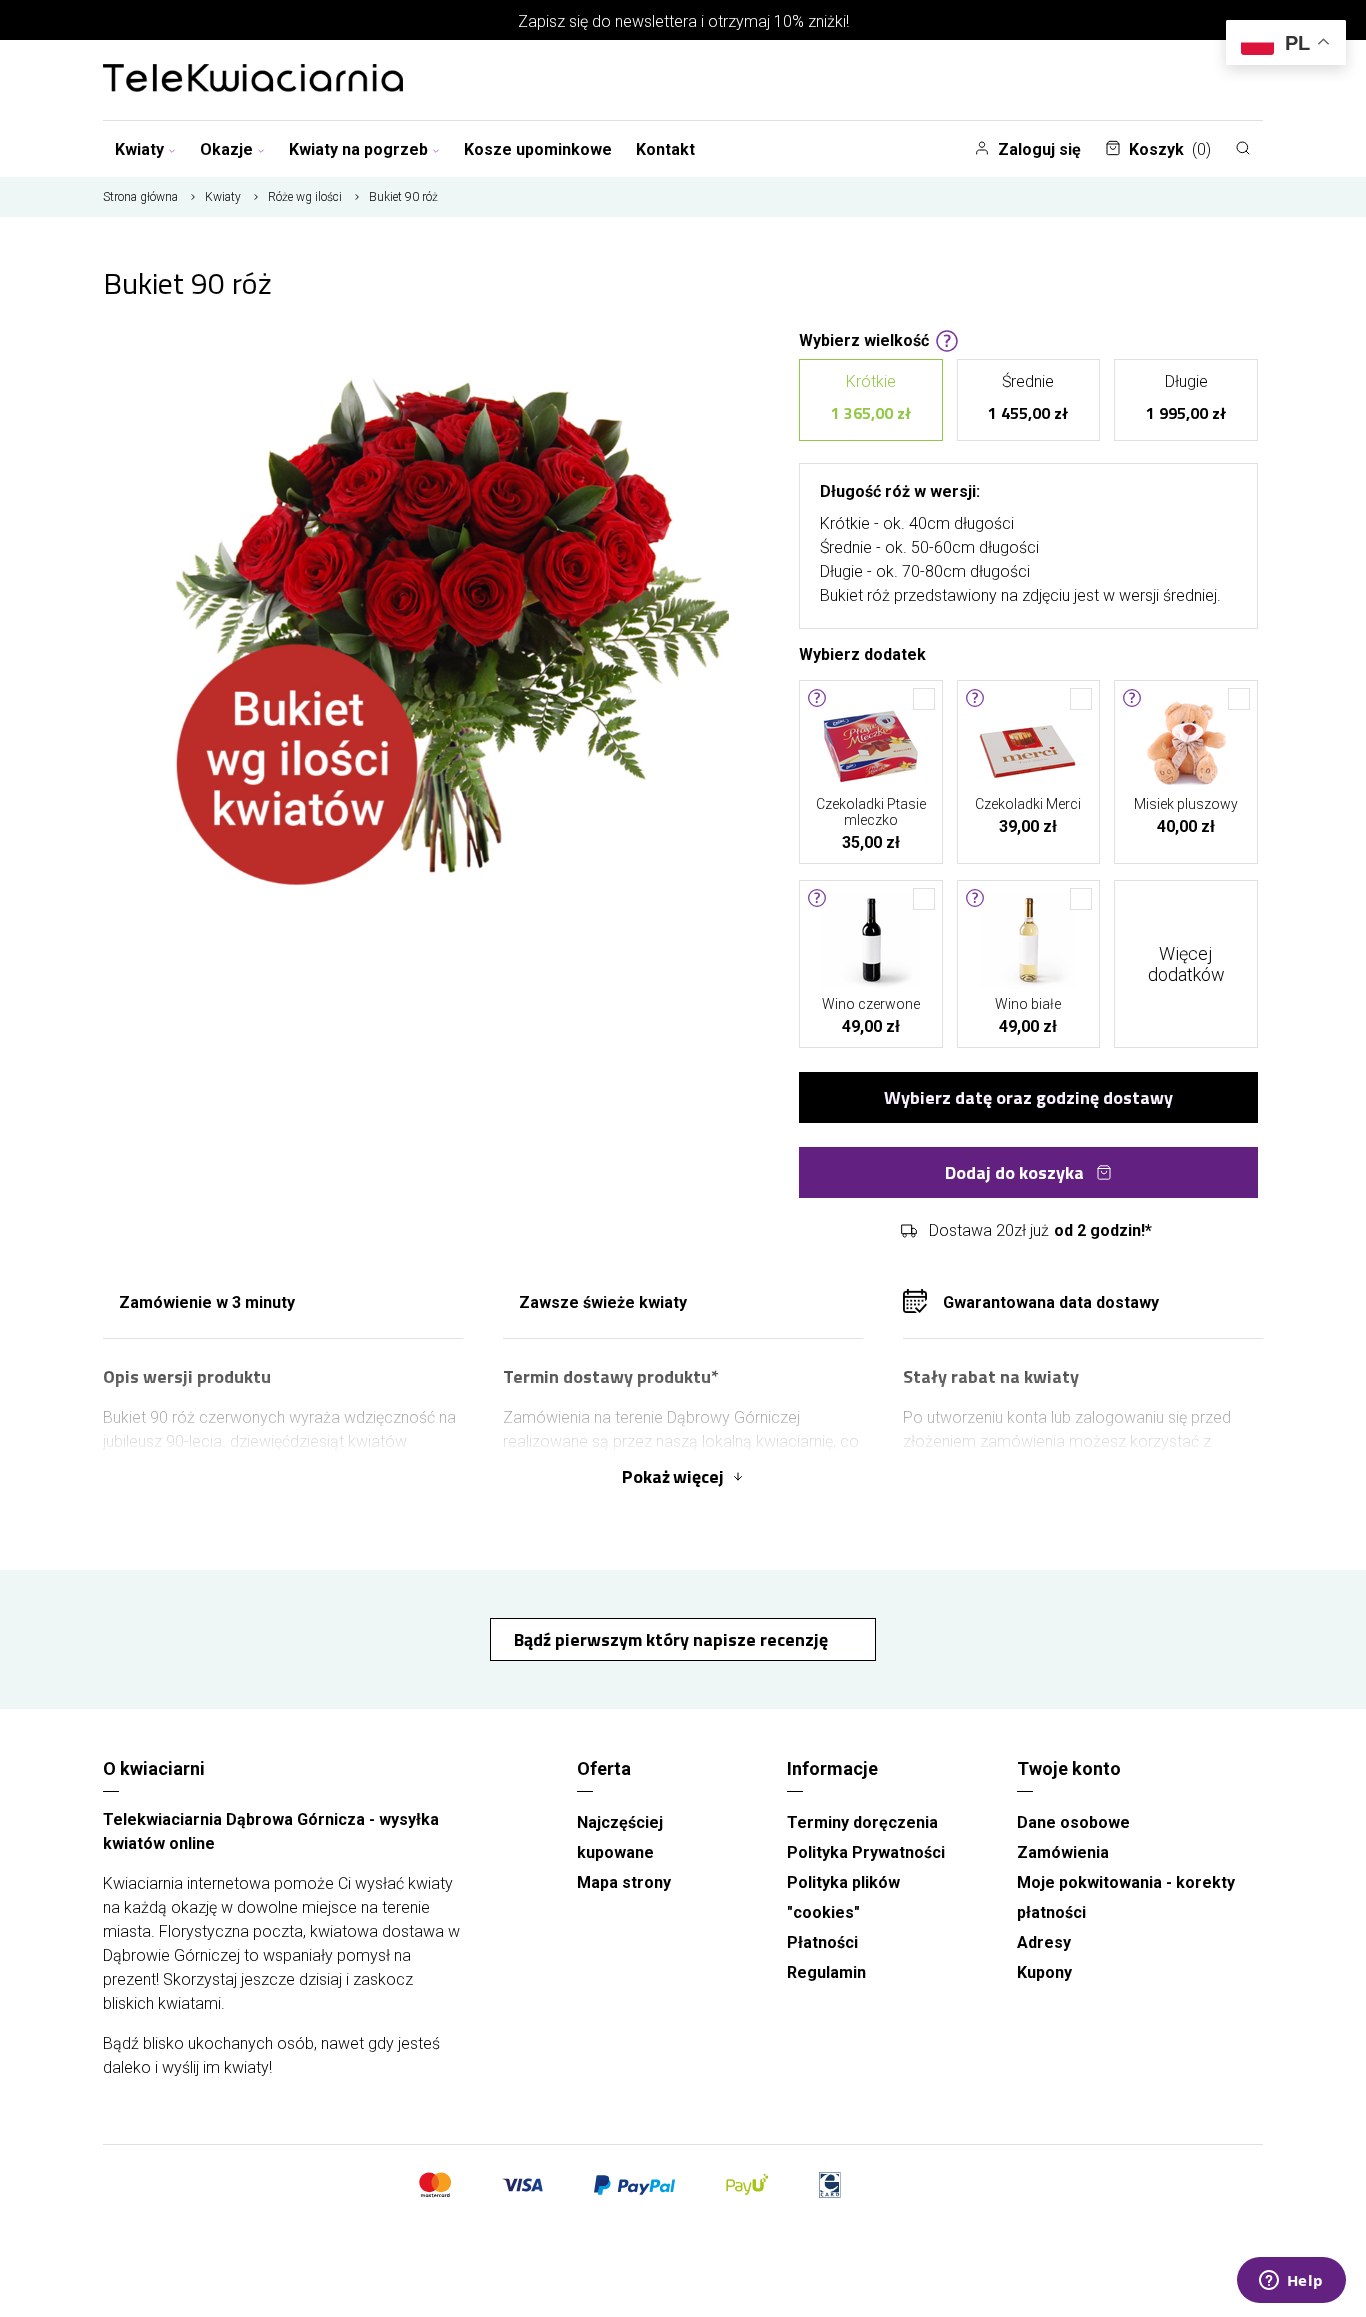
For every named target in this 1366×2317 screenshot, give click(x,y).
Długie (1186, 398)
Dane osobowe (1073, 1822)
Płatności (822, 1942)
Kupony (1044, 1972)
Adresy (1044, 1942)
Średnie (1028, 398)
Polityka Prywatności (866, 1852)
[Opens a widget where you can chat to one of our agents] (1291, 2282)
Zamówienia (1063, 1852)
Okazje (226, 149)
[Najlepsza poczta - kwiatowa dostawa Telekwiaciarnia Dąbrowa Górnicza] (253, 80)
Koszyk (1170, 149)
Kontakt (665, 149)
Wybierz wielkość (864, 339)
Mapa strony (624, 1882)
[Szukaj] (1243, 148)
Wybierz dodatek (862, 653)
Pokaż (673, 1476)
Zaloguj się (1039, 149)
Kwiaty (139, 149)
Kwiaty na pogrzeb (358, 149)
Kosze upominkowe (538, 149)
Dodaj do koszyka (1014, 1172)
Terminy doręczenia (862, 1822)
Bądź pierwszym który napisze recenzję (673, 1639)
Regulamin (826, 1972)
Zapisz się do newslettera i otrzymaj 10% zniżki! (683, 21)
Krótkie (871, 398)
